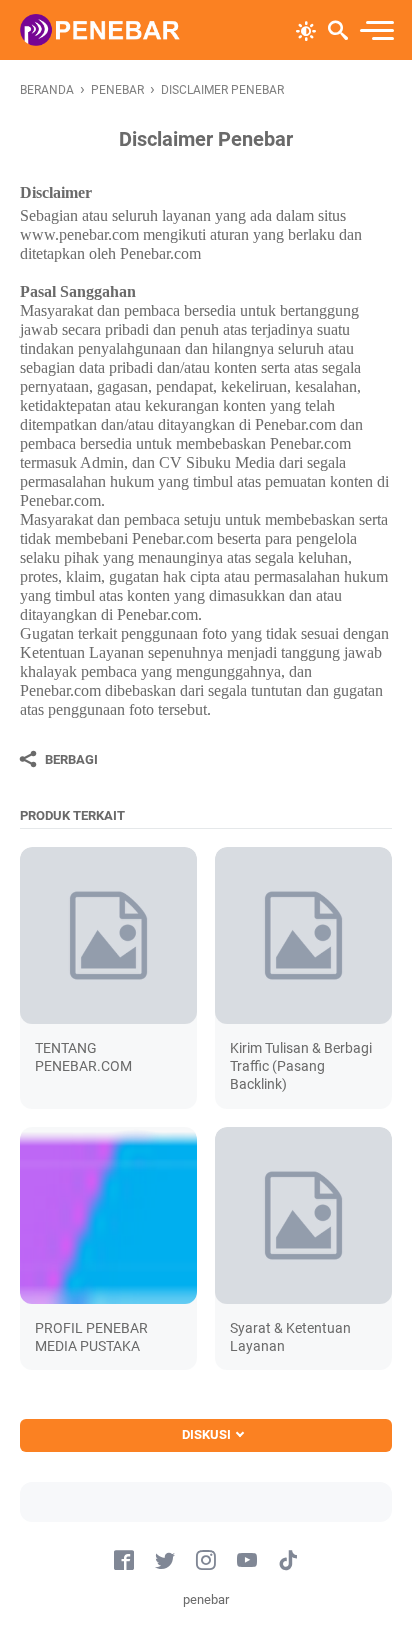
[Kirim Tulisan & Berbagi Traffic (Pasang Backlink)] (303, 935)
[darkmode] (306, 29)
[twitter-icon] (165, 1561)
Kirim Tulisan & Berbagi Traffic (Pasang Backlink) (301, 1066)
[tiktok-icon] (288, 1561)
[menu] (376, 30)
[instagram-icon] (206, 1561)
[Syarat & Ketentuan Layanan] (303, 1215)
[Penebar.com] (100, 30)
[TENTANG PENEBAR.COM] (108, 935)
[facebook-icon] (124, 1561)
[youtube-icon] (247, 1561)
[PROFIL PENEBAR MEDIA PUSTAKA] (108, 1215)
